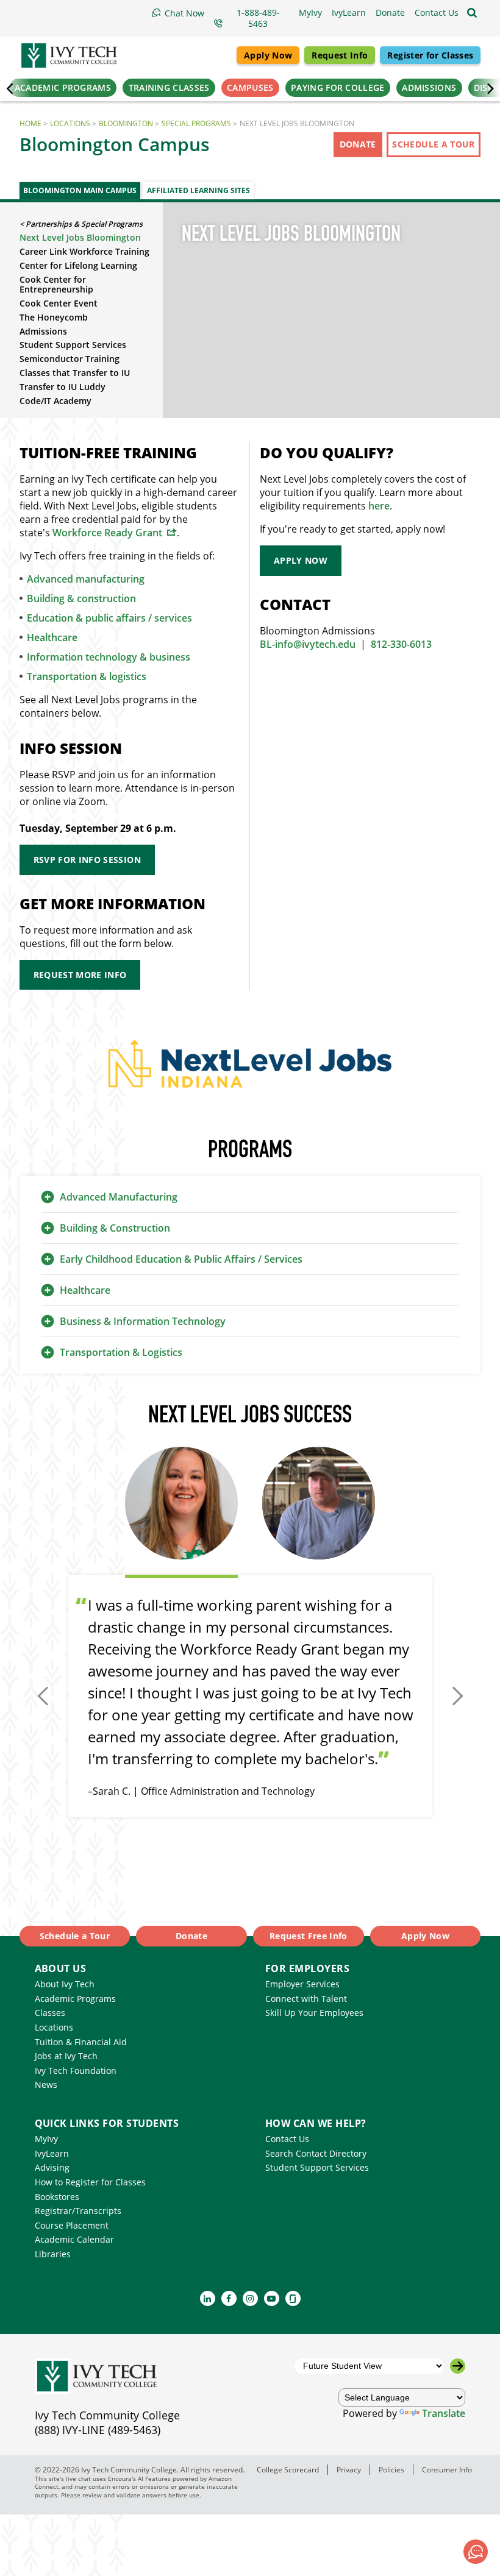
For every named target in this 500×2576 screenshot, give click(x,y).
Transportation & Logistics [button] (121, 1352)
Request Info (340, 55)
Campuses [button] (250, 87)
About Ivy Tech (65, 1984)
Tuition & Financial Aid (81, 2042)
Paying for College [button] (337, 87)
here (379, 506)
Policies (391, 2469)
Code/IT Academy (55, 401)
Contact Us (287, 2139)
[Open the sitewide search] (472, 13)
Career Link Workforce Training (84, 251)
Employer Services (302, 1984)
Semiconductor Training (70, 359)
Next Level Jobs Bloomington (80, 237)
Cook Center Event (59, 303)
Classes (50, 2013)
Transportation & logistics (87, 676)
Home (30, 123)
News (46, 2085)
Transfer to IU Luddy (62, 387)
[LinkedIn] (208, 2298)
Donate (358, 144)
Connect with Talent (306, 1999)
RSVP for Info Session (87, 860)
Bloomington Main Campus (80, 190)
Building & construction (81, 598)
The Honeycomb (54, 317)
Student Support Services (73, 345)
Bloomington (126, 123)
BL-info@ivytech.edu (308, 644)
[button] (437, 13)
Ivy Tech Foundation (76, 2070)
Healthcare (52, 637)
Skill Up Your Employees (314, 2013)
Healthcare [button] (85, 1290)
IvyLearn (52, 2153)
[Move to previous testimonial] (45, 1696)
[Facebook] (229, 2298)
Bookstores (57, 2197)
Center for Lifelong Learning (78, 265)
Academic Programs (75, 1999)
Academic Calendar (74, 2239)
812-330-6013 (401, 644)
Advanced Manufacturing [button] (119, 1197)
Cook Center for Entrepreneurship (56, 285)
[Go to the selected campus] (458, 2366)
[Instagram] (250, 2298)
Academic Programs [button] (63, 87)
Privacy (349, 2469)
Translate (444, 2413)
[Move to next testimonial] (455, 1696)
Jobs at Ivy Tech (66, 2056)
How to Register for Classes (90, 2182)
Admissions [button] (429, 87)
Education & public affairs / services (109, 618)
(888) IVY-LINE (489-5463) (98, 2430)
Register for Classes (430, 55)
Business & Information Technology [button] (143, 1321)
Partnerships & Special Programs (84, 224)
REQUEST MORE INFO (80, 975)
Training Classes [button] (169, 87)
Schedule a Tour (433, 144)
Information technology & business (109, 657)
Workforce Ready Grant (107, 533)
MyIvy (46, 2139)
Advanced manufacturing (86, 579)
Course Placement (72, 2225)
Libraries (53, 2254)
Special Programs (196, 123)
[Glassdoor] (293, 2298)
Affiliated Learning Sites (198, 190)
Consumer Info (447, 2469)
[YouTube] (272, 2298)
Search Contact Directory (316, 2153)
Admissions (43, 331)
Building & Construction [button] (115, 1228)
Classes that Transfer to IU (75, 373)
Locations (70, 123)
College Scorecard (288, 2469)
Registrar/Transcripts (78, 2211)
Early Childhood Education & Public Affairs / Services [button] (181, 1259)
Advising (52, 2167)
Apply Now (268, 55)
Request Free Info (309, 1936)
